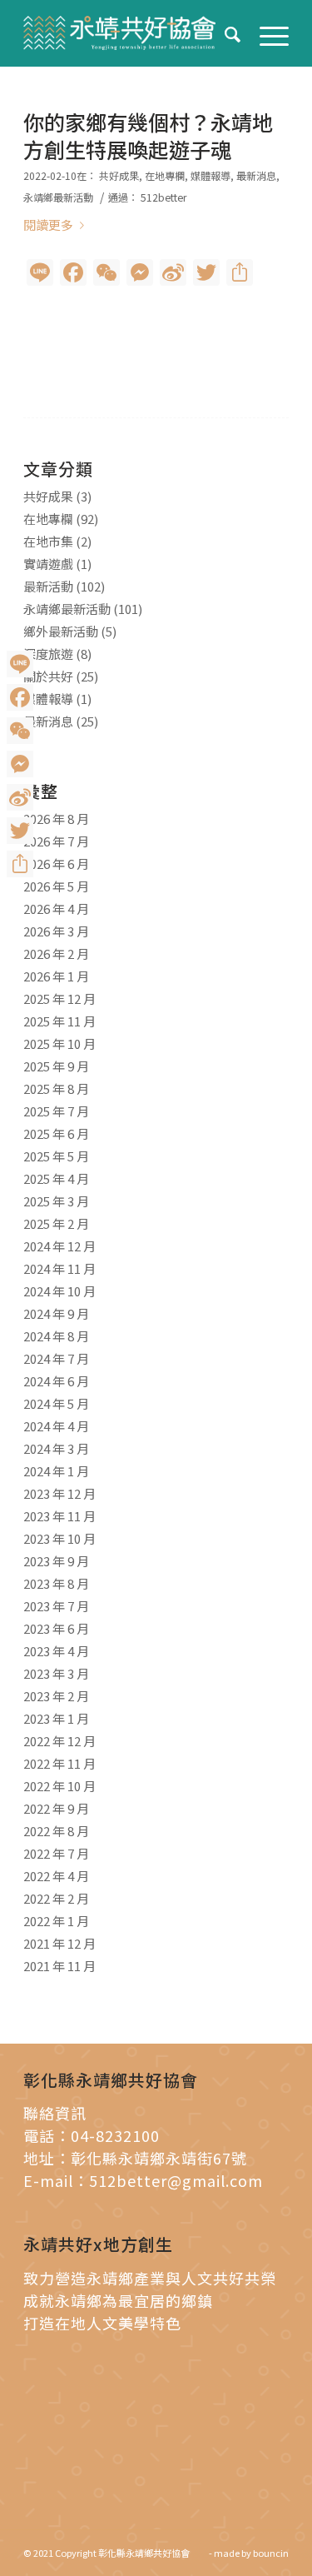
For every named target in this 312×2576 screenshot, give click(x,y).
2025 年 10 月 (59, 1043)
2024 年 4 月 (56, 1426)
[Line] (20, 664)
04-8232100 (115, 2135)
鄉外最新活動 (61, 631)
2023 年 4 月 (56, 1651)
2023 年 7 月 (56, 1606)
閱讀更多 (48, 225)
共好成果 (119, 175)
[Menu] (266, 33)
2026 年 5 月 (56, 886)
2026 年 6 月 (56, 864)
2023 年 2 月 (56, 1696)
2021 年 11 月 (59, 1966)
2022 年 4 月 (56, 1876)
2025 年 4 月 (56, 1178)
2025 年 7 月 (56, 1111)
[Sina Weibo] (20, 797)
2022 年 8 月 (56, 1831)
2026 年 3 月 (56, 931)
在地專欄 (165, 175)
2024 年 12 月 (59, 1246)
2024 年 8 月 (56, 1336)
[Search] (225, 33)
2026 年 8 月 (56, 819)
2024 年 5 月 (56, 1403)
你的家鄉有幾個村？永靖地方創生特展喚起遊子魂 (148, 135)
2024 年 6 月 (56, 1381)
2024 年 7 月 (56, 1358)
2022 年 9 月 (56, 1808)
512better (163, 197)
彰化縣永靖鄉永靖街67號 (159, 2158)
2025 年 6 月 (56, 1133)
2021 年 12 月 (59, 1943)
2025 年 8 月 (56, 1088)
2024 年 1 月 (56, 1471)
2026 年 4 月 (56, 909)
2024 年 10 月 (59, 1291)
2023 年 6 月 (56, 1628)
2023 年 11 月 (59, 1516)
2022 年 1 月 (56, 1921)
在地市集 (48, 541)
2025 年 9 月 (56, 1066)
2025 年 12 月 (59, 998)
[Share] (20, 864)
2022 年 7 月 (56, 1853)
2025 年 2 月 (56, 1223)
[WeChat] (20, 731)
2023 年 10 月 (59, 1538)
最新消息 (256, 175)
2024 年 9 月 (56, 1313)
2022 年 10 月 (59, 1786)
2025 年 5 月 (56, 1156)
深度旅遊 (48, 654)
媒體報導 (210, 175)
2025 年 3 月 (56, 1201)
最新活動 (48, 586)
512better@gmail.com (176, 2180)
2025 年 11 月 (59, 1021)
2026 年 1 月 (56, 976)
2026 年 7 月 (56, 841)
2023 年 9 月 (56, 1561)
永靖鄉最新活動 (58, 197)
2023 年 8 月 (56, 1583)
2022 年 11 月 (59, 1763)
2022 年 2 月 (56, 1898)
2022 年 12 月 (59, 1741)
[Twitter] (20, 831)
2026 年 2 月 (56, 954)
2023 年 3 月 (56, 1673)
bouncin (271, 2553)
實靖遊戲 (48, 564)
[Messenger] (20, 764)
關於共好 (48, 676)
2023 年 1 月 (56, 1718)
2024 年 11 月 (59, 1268)
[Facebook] (20, 697)
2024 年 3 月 (56, 1448)
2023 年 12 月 (59, 1493)
